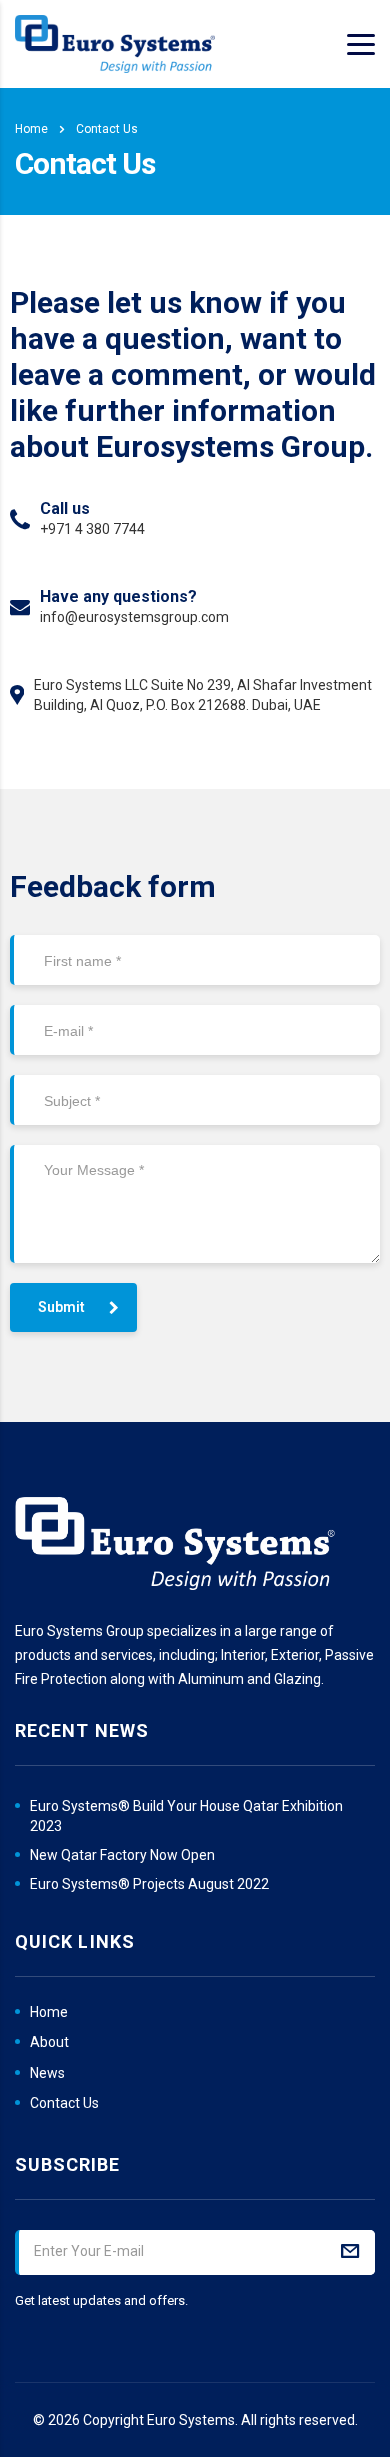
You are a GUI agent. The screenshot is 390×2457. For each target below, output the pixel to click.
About (49, 2042)
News (47, 2073)
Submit (61, 1307)
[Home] (115, 43)
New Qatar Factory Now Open (122, 1855)
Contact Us (64, 2103)
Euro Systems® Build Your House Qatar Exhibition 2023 (186, 1816)
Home (31, 129)
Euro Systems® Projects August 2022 (149, 1884)
